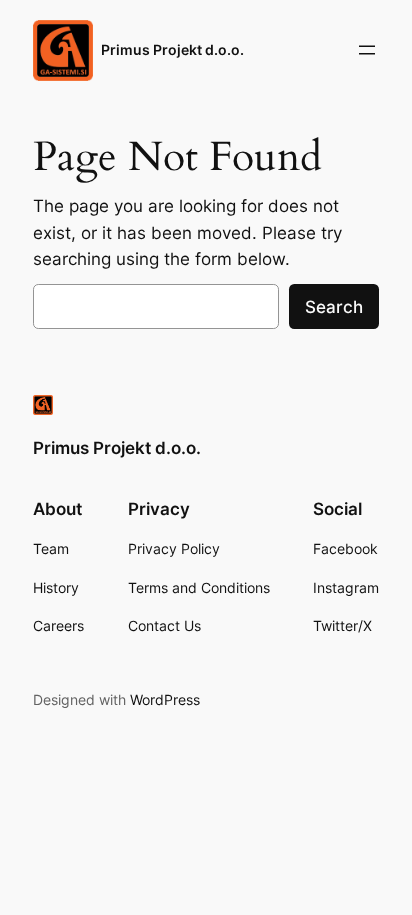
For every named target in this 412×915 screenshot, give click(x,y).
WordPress (165, 699)
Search (334, 307)
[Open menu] (367, 50)
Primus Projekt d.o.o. (172, 49)
